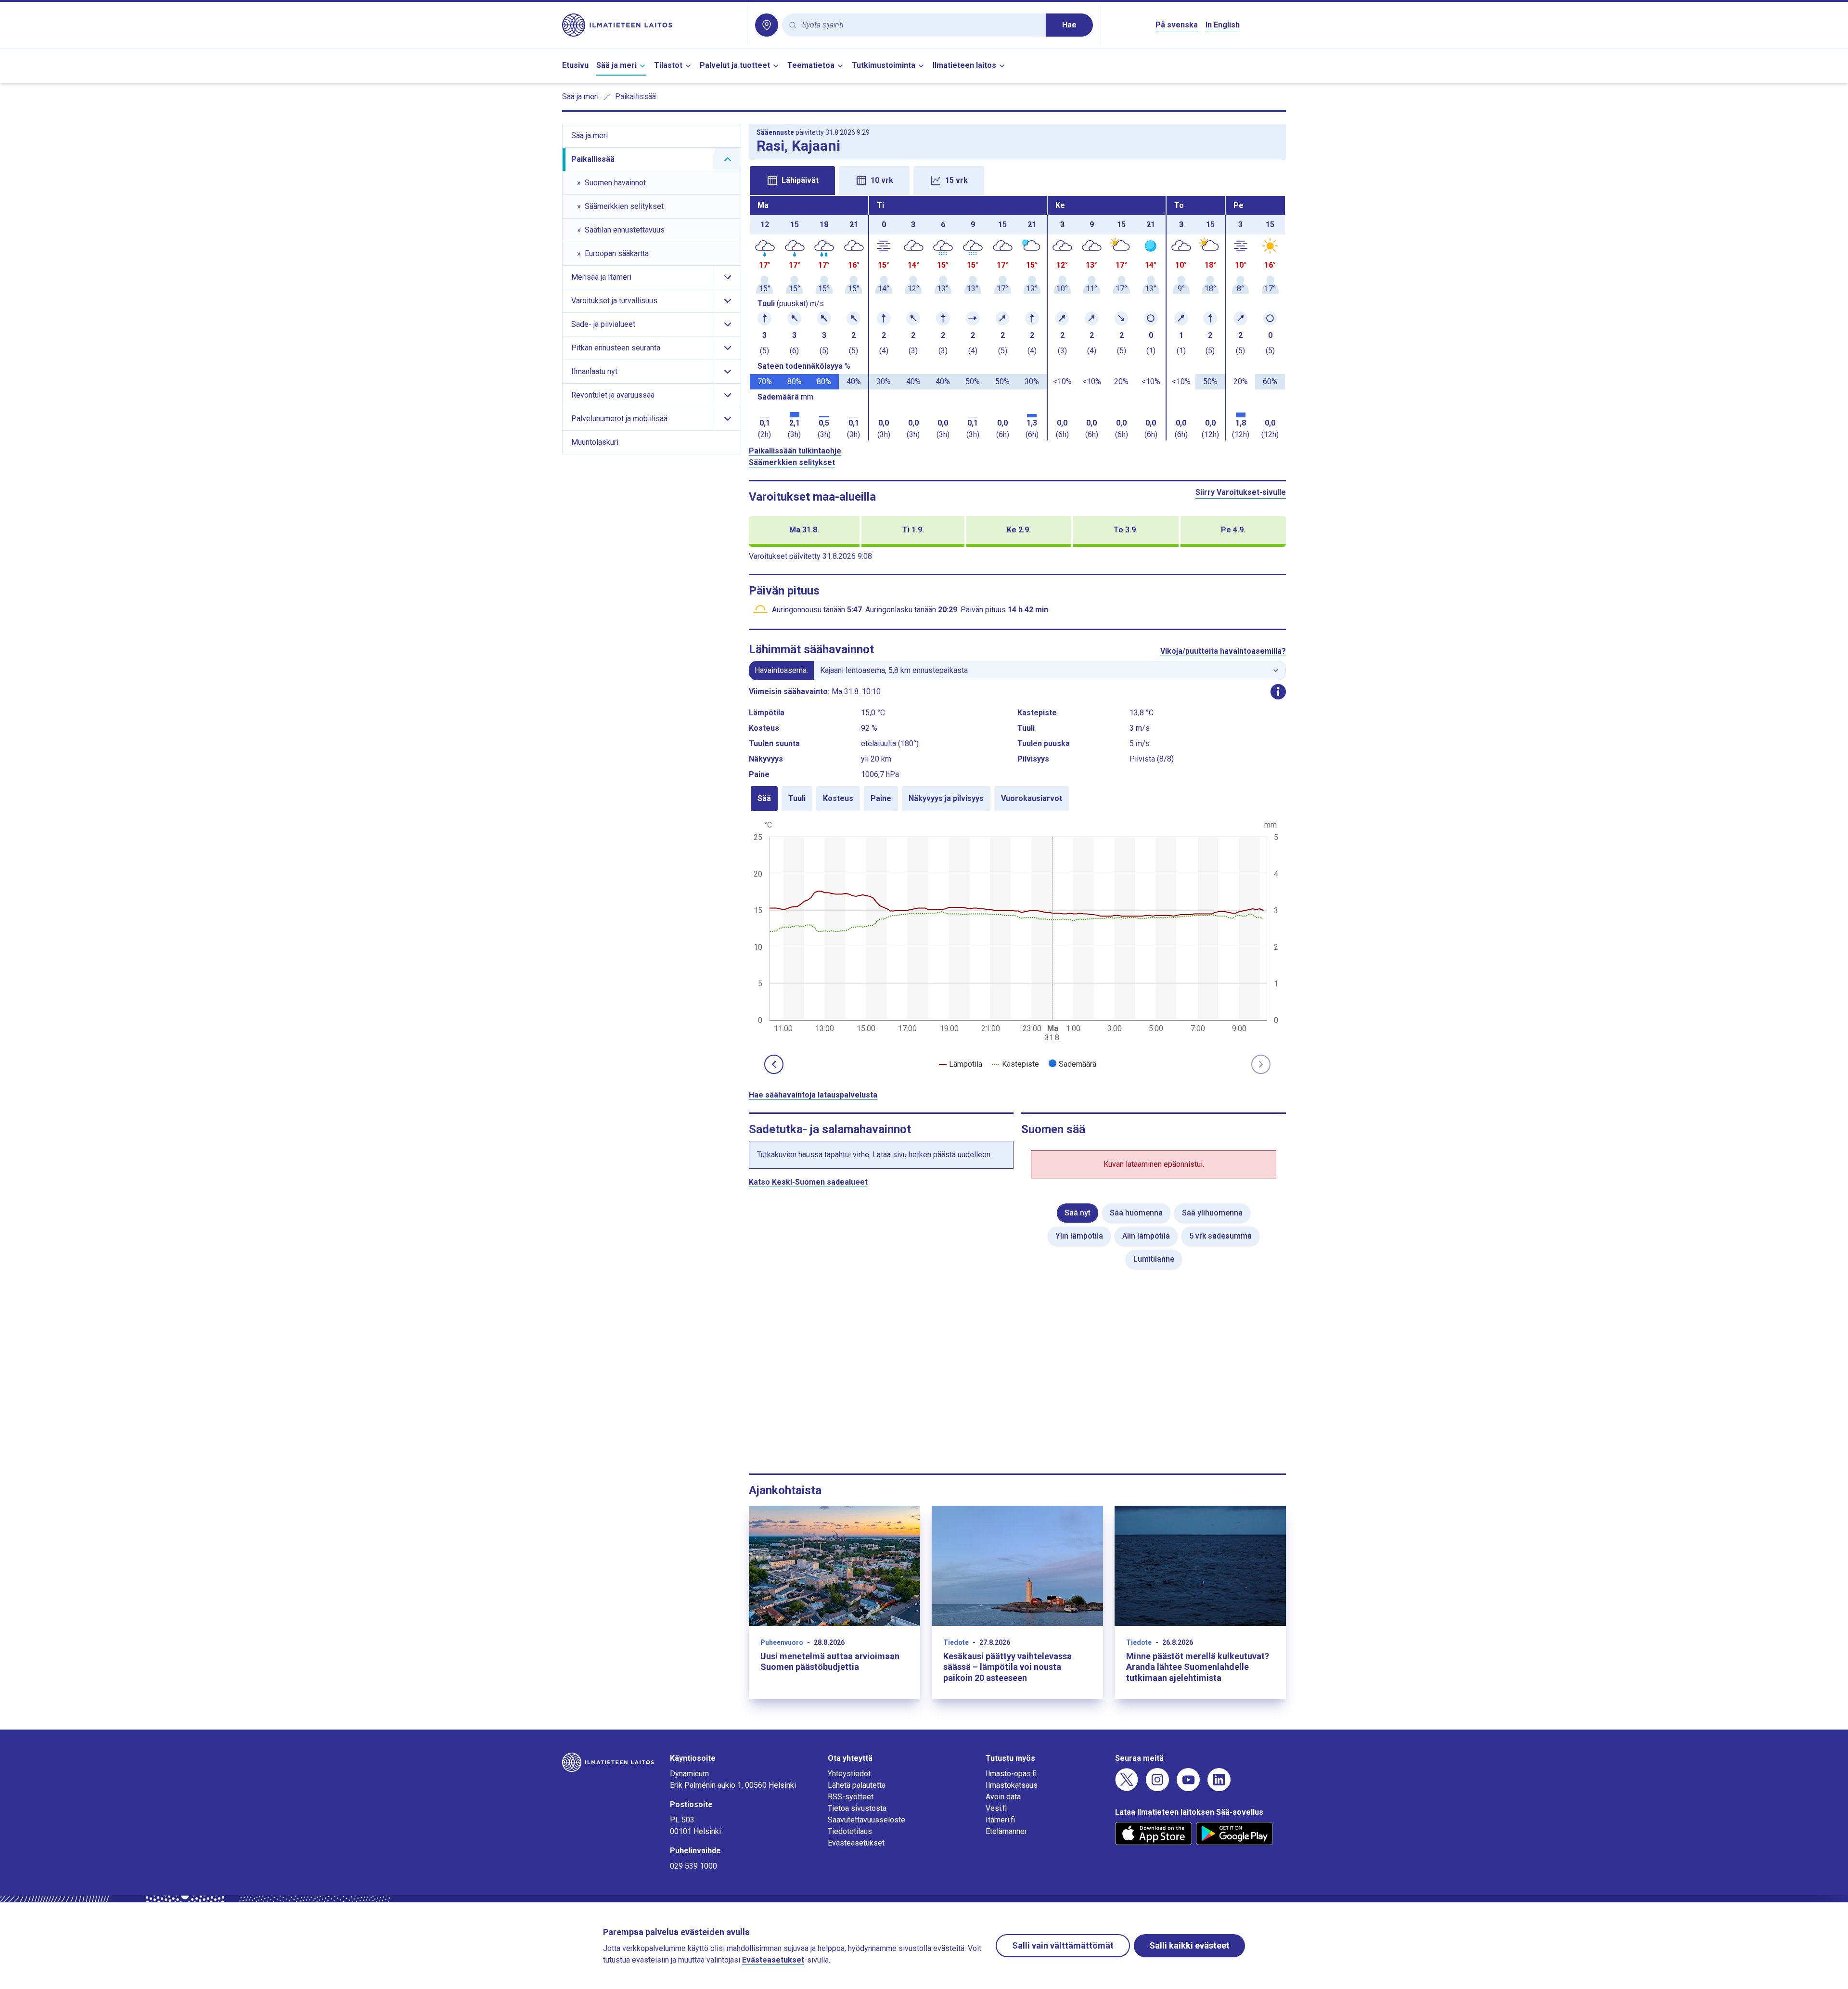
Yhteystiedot (849, 1774)
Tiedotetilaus (850, 1831)
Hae (1069, 25)
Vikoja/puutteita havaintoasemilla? (1223, 651)
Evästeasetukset (856, 1843)
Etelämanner (1006, 1831)
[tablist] (1017, 180)
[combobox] (920, 25)
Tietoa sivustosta (857, 1808)
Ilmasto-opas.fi (1011, 1774)
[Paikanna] (767, 25)
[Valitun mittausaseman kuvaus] (1278, 692)
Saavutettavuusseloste (866, 1820)
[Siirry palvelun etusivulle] (651, 25)
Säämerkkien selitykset (792, 462)
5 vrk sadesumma (1220, 1236)
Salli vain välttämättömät (1063, 1945)
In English (1223, 25)
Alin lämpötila (1146, 1236)
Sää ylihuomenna (1212, 1213)
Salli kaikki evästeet (1189, 1945)
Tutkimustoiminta (884, 65)
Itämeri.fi (1000, 1820)
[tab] (792, 181)
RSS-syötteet (851, 1797)
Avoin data (1003, 1797)
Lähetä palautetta (857, 1785)
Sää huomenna (1136, 1213)
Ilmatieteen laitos (964, 65)
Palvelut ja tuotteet (735, 65)
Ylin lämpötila (1079, 1236)
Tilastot (668, 65)
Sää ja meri (616, 65)
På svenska (1177, 25)
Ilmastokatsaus (1012, 1785)
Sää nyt (1078, 1213)
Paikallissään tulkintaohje (795, 451)
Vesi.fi (996, 1808)
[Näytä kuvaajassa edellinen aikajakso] (774, 1064)
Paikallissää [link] (635, 97)
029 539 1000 (693, 1866)
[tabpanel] (1017, 318)
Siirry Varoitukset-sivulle (1241, 492)
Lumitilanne (1154, 1259)
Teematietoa (811, 65)
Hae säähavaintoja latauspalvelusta (813, 1095)
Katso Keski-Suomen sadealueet (808, 1182)
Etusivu (575, 65)
